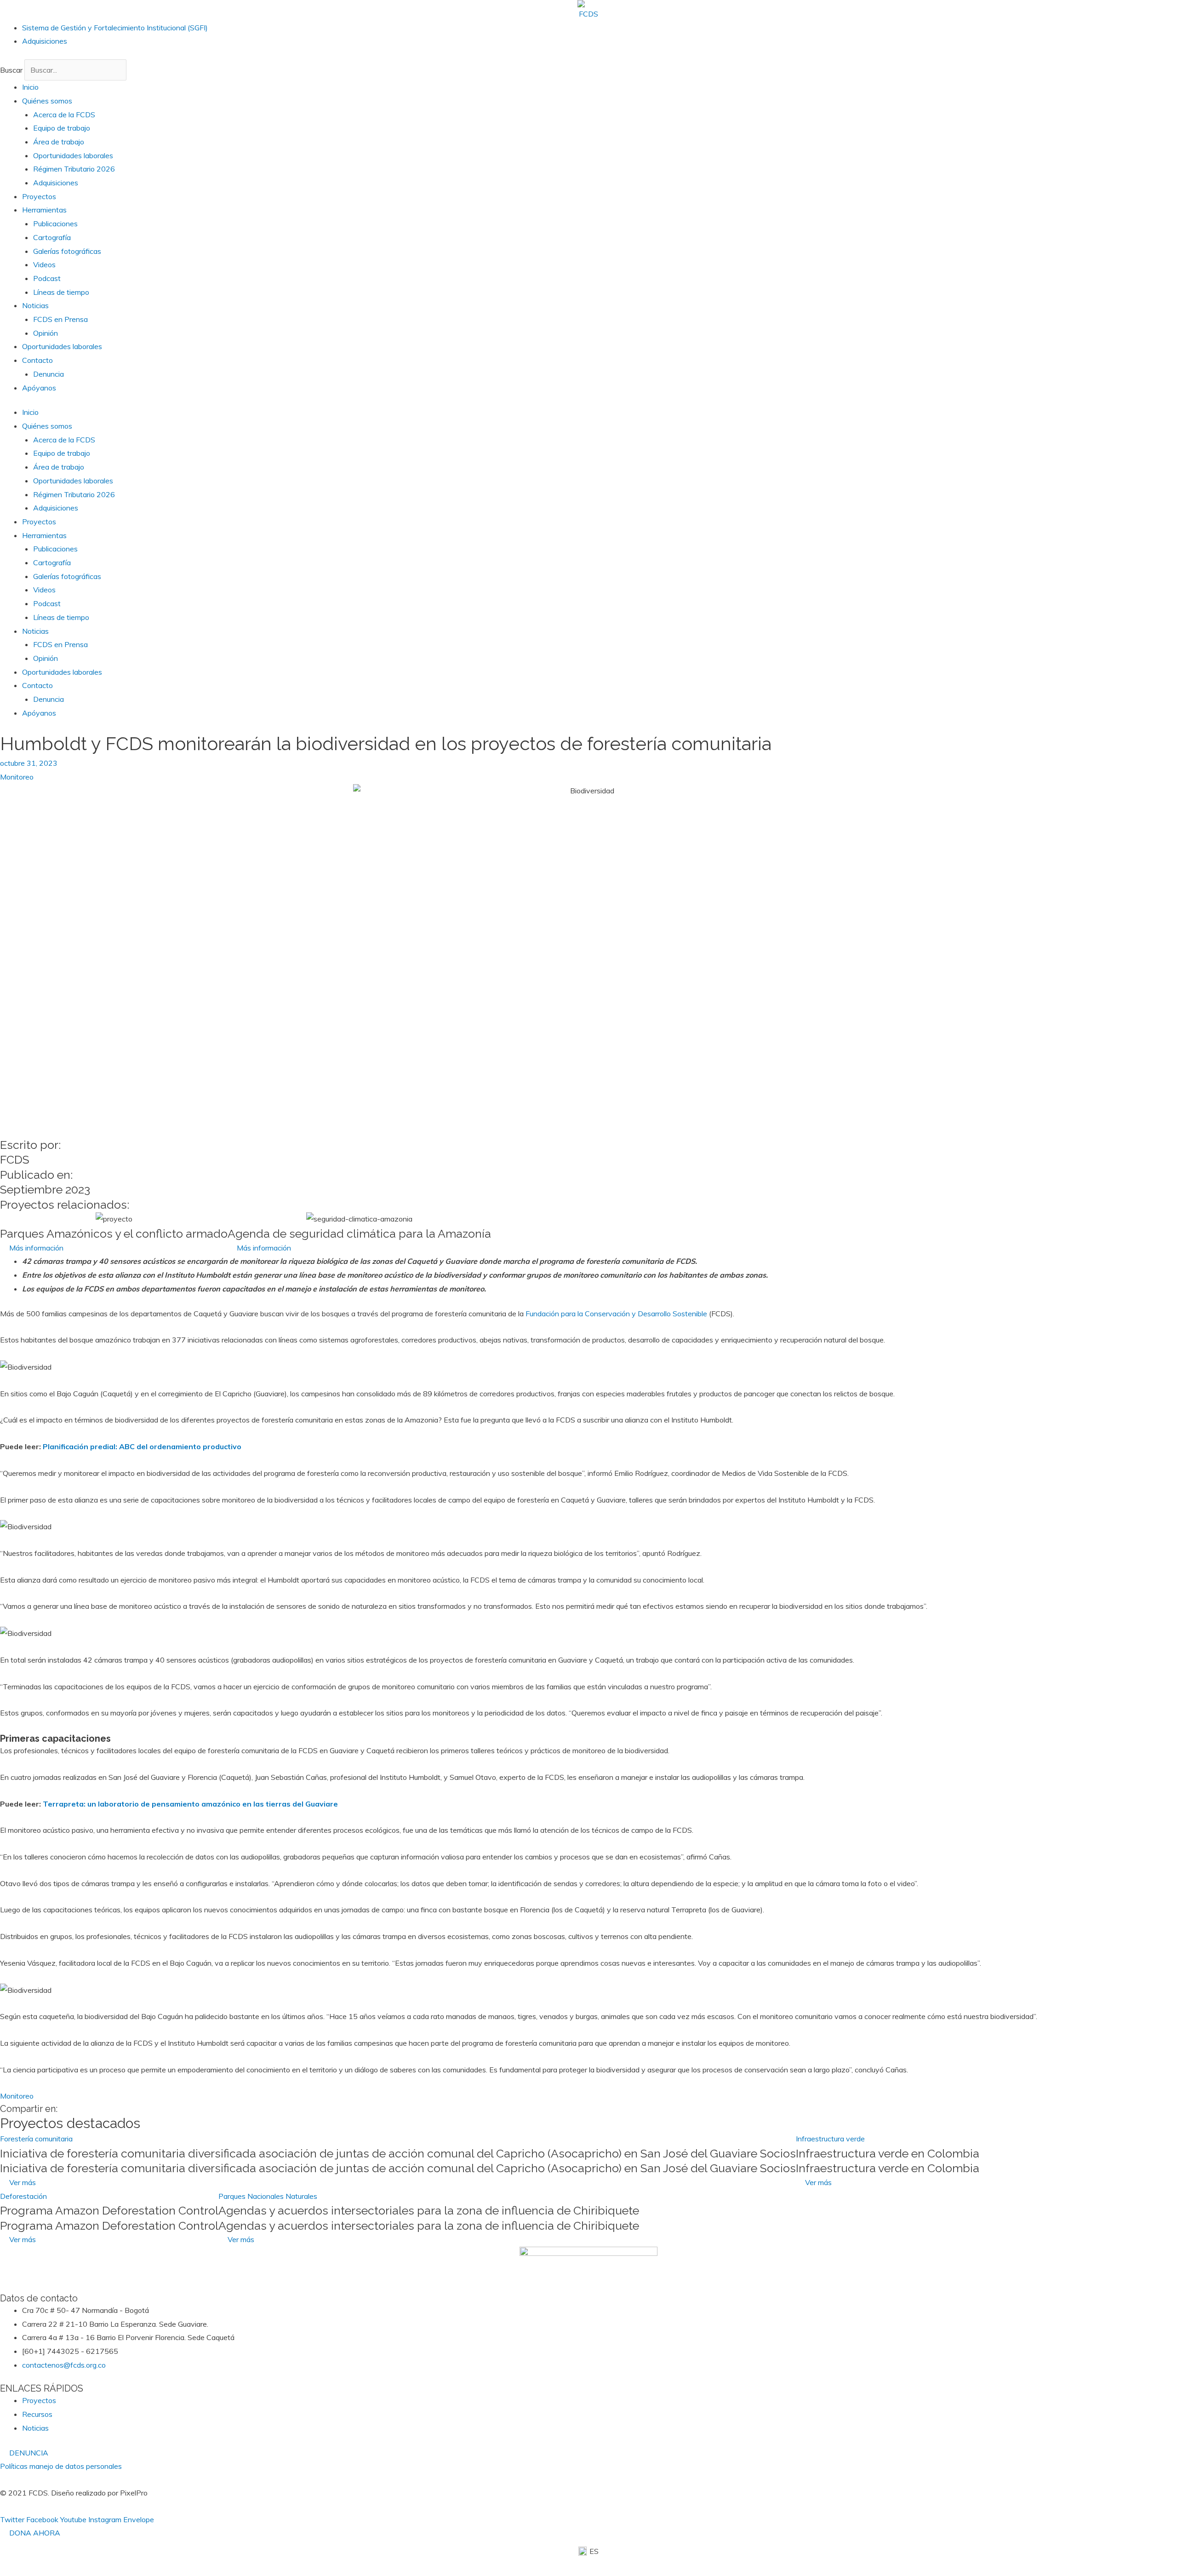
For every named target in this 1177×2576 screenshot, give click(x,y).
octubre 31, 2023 (29, 763)
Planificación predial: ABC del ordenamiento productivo (142, 1446)
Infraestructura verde (830, 2139)
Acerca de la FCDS (64, 115)
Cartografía (52, 237)
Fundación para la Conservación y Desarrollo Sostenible (616, 1314)
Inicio (30, 87)
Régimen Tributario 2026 (74, 169)
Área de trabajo (59, 142)
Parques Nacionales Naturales (268, 2196)
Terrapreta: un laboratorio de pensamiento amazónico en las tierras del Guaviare (190, 1804)
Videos (44, 264)
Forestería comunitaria (36, 2139)
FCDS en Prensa (60, 319)
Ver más (23, 2182)
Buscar (11, 70)
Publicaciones (55, 224)
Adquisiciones (45, 41)
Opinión (46, 333)
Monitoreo (17, 777)
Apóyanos (39, 388)
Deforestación (23, 2196)
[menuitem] (588, 2551)
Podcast (47, 278)
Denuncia (49, 374)
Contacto (37, 360)
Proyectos (39, 196)
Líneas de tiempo (61, 292)
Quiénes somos (47, 101)
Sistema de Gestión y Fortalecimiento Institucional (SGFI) (115, 28)
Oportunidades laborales (73, 155)
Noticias (35, 305)
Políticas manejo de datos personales (61, 2466)
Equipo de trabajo (62, 128)
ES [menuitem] (594, 2551)
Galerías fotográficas (67, 251)
